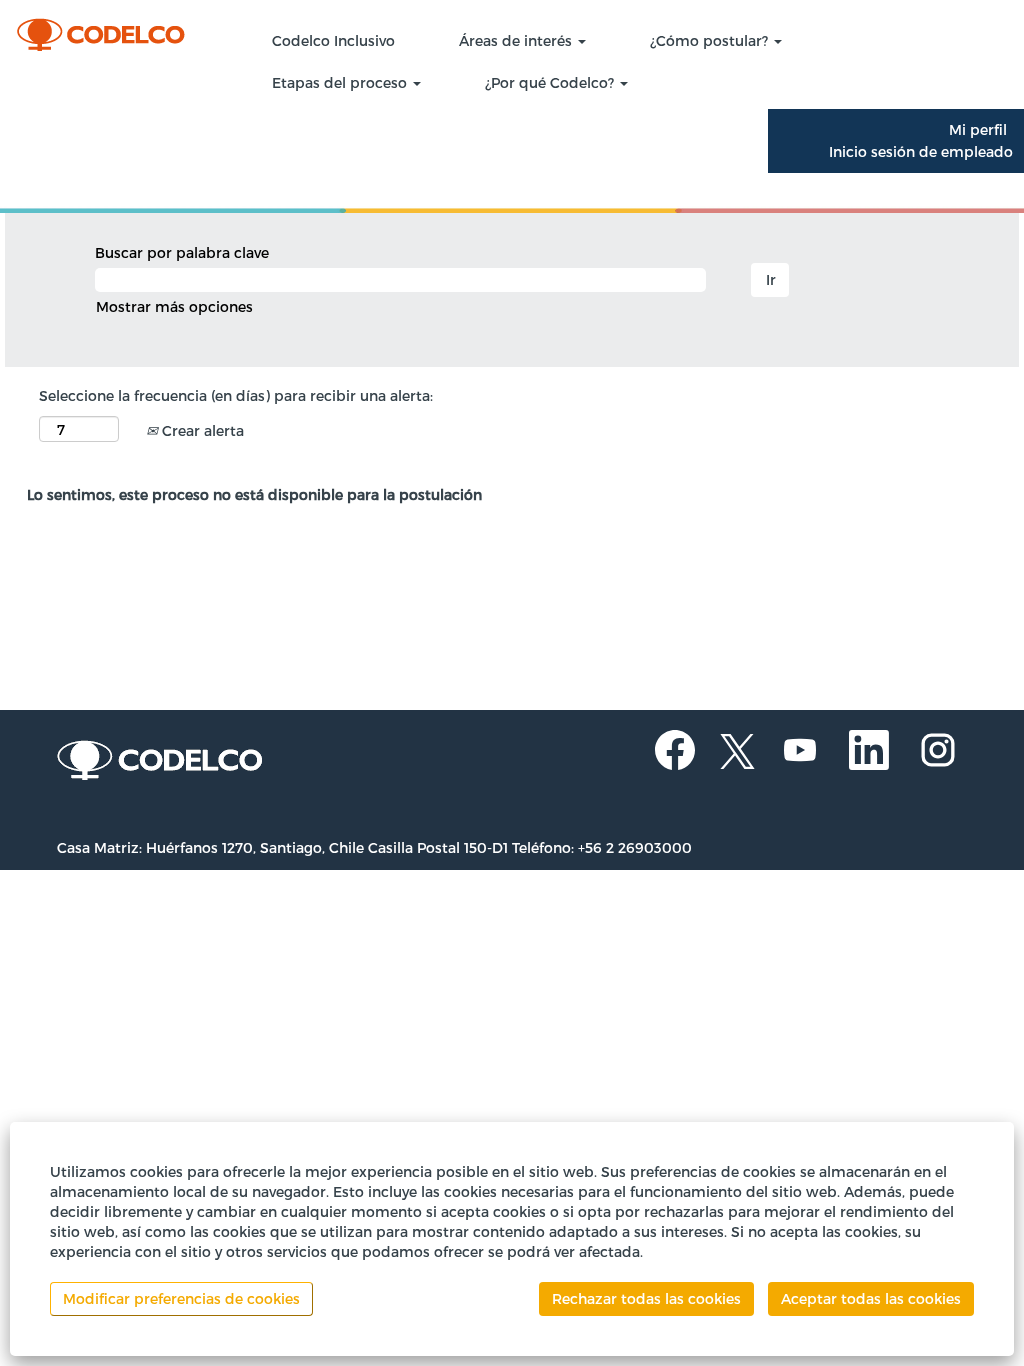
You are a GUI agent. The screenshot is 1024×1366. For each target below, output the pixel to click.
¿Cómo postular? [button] (711, 40)
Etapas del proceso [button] (341, 82)
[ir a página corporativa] (160, 761)
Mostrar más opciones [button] (174, 306)
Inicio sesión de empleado (921, 151)
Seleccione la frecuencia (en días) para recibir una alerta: (236, 395)
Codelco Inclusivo (333, 40)
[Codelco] (116, 31)
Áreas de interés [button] (517, 40)
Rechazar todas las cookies (646, 1298)
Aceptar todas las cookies (871, 1298)
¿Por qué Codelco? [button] (551, 82)
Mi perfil (978, 129)
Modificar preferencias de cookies (181, 1298)
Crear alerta (201, 430)
